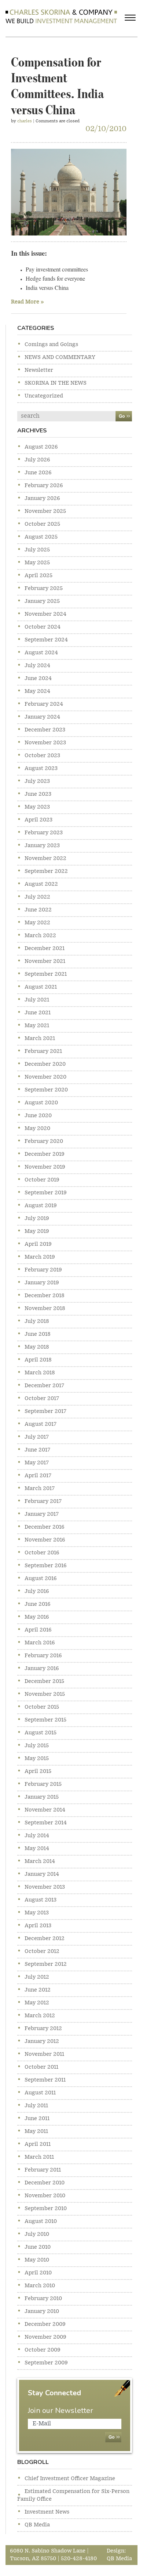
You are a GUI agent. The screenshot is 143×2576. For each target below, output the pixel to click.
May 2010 (37, 2260)
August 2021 (41, 987)
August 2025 (41, 537)
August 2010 (41, 2221)
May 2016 (37, 1617)
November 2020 (45, 1077)
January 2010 (42, 2311)
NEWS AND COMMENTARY (60, 357)
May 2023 (37, 807)
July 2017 (37, 1437)
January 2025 (42, 601)
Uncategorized (44, 396)
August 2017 (41, 1424)
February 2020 (44, 1141)
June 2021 (38, 1013)
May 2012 (37, 2003)
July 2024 (37, 666)
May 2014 (37, 1849)
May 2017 (37, 1463)
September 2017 (45, 1411)
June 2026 (38, 473)
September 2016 (46, 1566)
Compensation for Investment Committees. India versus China (58, 84)
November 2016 (45, 1540)
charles (25, 121)
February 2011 (43, 2170)
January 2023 (42, 846)
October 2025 (42, 524)
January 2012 (42, 2041)
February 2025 (44, 589)
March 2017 (40, 1489)
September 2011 (45, 2080)
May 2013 (37, 1913)
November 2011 (44, 2054)
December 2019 (45, 1154)
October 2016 (42, 1553)
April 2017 (38, 1476)
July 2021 (37, 1000)
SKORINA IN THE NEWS (56, 383)
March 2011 (39, 2157)
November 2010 (45, 2196)
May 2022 (37, 923)
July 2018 (37, 1321)
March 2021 (40, 1039)
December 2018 (45, 1296)
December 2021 (45, 949)
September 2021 (46, 974)
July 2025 (37, 550)
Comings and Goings (51, 345)
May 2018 (37, 1347)
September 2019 (46, 1193)
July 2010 (37, 2234)
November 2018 (45, 1309)
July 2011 (36, 2106)
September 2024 (46, 640)
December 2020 (45, 1064)
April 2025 (38, 576)
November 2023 (45, 743)
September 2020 (46, 1090)
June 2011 (37, 2119)
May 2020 (37, 1129)
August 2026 (41, 447)
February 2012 (43, 2029)
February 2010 (43, 2299)
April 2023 (38, 820)
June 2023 (38, 794)
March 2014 (40, 1861)
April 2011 (38, 2144)
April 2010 (38, 2273)
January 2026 (42, 499)
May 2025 (37, 563)
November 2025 (45, 511)
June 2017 (37, 1450)
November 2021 (45, 961)
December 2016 (45, 1527)
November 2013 (45, 1887)
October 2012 (42, 1951)
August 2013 (41, 1900)
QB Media (37, 2525)
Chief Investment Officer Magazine (70, 2479)
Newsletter (39, 370)
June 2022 (38, 910)
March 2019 (40, 1257)
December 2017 (44, 1386)
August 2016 (41, 1579)
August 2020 (41, 1103)
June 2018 (38, 1334)
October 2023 (42, 756)
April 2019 (38, 1244)
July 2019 (37, 1219)
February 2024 (44, 704)
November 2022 (45, 859)
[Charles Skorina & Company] (61, 16)
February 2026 (44, 486)
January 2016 (42, 1669)
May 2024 (37, 691)
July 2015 (37, 1746)
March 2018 (40, 1373)
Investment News (47, 2512)
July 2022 (37, 897)
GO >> (124, 416)
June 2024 (38, 679)
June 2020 (38, 1116)
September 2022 (46, 871)
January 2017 (42, 1514)
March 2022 (40, 936)
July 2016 (37, 1591)
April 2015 (38, 1771)
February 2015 (43, 1784)
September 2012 (46, 1964)
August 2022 (41, 884)
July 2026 (37, 460)
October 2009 (43, 2350)
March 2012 (40, 2016)
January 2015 (42, 1797)
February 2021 (43, 1051)
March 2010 (40, 2286)
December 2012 (45, 1939)
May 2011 (36, 2131)
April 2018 (38, 1360)
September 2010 (46, 2209)
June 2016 (38, 1604)
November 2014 (45, 1810)
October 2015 (42, 1707)
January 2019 (42, 1283)
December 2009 (45, 2324)
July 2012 (37, 1977)
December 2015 (44, 1681)
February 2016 (43, 1656)
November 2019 (45, 1167)
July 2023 (37, 781)
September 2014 (46, 1823)
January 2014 (42, 1874)
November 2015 (45, 1694)
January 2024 (42, 717)
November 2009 (45, 2337)
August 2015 (41, 1733)
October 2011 (41, 2067)
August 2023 (41, 769)
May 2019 (37, 1231)
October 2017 (42, 1399)
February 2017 (43, 1501)
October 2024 (43, 627)
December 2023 (45, 730)
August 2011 (40, 2093)
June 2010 (38, 2247)
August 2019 (41, 1206)
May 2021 (37, 1026)
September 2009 (46, 2363)
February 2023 (44, 833)
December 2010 (45, 2183)
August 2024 (41, 653)
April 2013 (38, 1926)
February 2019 (43, 1270)
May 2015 (37, 1759)
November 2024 (45, 614)
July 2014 (37, 1836)
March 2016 (40, 1643)
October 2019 (42, 1180)
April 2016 (38, 1630)
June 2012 (38, 1990)
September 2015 (45, 1720)
